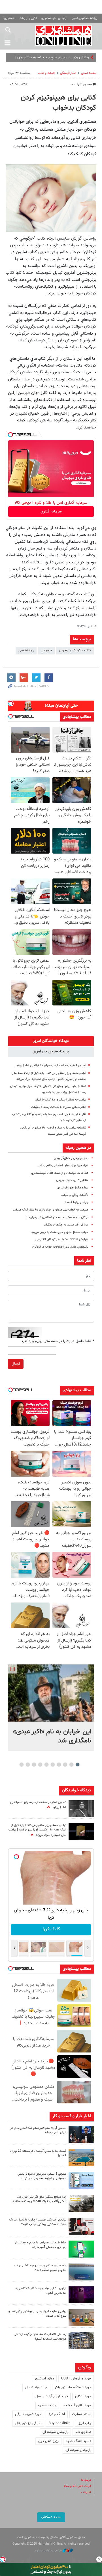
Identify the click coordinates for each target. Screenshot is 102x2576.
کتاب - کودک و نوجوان (75, 651)
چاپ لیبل (84, 2423)
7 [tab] (40, 1765)
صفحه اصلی (89, 73)
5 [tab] (53, 1765)
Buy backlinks (59, 2423)
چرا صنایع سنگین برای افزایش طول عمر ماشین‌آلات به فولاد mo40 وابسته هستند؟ (40, 2199)
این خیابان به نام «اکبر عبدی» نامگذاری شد (52, 1736)
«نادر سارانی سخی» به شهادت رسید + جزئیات (59, 1107)
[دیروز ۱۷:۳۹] (81, 2135)
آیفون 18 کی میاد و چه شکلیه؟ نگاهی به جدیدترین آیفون (41, 2291)
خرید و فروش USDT (76, 2379)
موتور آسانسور (44, 2379)
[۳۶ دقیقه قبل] (51, 1693)
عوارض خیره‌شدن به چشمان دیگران (66, 1225)
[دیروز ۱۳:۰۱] (81, 1809)
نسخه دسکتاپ (51, 2517)
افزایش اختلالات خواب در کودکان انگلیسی (62, 1239)
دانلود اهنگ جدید (78, 2441)
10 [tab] (22, 1765)
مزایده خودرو (47, 2405)
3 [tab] (65, 1765)
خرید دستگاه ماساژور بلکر (73, 2387)
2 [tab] (72, 1765)
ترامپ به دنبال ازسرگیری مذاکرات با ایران (60, 1100)
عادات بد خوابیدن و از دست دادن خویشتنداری (60, 1173)
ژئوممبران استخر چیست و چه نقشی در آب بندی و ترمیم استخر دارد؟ (40, 2268)
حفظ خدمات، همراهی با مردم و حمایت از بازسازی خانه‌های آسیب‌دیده (41, 2245)
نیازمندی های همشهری (54, 18)
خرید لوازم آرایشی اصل (52, 2396)
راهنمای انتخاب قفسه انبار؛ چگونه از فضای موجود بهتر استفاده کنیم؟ (40, 2337)
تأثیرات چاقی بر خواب (75, 1195)
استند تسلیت (82, 2414)
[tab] (51, 1041)
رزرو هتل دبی (48, 2441)
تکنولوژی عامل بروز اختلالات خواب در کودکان (60, 1247)
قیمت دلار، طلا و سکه (77, 2486)
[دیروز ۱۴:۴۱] (81, 1832)
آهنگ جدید (57, 2414)
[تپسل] (10, 435)
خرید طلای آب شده (77, 2405)
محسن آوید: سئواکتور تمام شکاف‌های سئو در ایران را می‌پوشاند (38, 2131)
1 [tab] (78, 1765)
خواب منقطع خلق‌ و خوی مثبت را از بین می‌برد (60, 1232)
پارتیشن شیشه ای (55, 2432)
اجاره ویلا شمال (36, 2387)
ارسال (16, 1364)
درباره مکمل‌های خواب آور (72, 1188)
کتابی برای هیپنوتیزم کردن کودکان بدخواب (59, 103)
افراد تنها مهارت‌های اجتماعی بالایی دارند (63, 1166)
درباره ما (86, 2480)
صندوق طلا (83, 2432)
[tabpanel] (51, 1708)
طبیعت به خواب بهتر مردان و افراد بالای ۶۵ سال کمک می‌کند (51, 1210)
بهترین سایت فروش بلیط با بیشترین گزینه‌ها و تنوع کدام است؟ (37, 2314)
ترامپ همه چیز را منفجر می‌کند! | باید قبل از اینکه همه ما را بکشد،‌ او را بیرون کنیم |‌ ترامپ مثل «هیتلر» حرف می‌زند (37, 1830)
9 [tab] (28, 1765)
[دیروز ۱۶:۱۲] (81, 2249)
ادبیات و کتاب (47, 73)
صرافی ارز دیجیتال (28, 2423)
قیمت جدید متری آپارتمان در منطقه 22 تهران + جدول (38, 2153)
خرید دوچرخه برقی (28, 2414)
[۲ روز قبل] (81, 2341)
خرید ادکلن (83, 2396)
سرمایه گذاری (51, 512)
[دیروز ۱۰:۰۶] (81, 2295)
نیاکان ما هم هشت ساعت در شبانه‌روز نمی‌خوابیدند (57, 1217)
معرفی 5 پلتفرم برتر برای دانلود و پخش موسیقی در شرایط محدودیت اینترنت (42, 2176)
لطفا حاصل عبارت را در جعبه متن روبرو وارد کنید (58, 1341)
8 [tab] (34, 1765)
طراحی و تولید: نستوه (49, 2551)
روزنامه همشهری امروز (85, 18)
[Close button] (99, 2559)
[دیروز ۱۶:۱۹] (81, 2180)
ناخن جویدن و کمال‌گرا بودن (71, 1158)
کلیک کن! (51, 1929)
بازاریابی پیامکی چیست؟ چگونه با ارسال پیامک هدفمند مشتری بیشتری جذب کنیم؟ (38, 2222)
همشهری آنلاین (64, 36)
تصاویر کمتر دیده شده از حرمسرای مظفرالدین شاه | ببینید (51, 1066)
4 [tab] (59, 1765)
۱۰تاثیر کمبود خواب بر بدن (72, 1180)
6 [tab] (47, 1765)
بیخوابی (46, 651)
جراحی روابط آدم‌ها (77, 1202)
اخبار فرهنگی (68, 73)
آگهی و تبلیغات (28, 18)
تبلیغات (86, 2492)
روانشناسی (26, 651)
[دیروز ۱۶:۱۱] (81, 2272)
